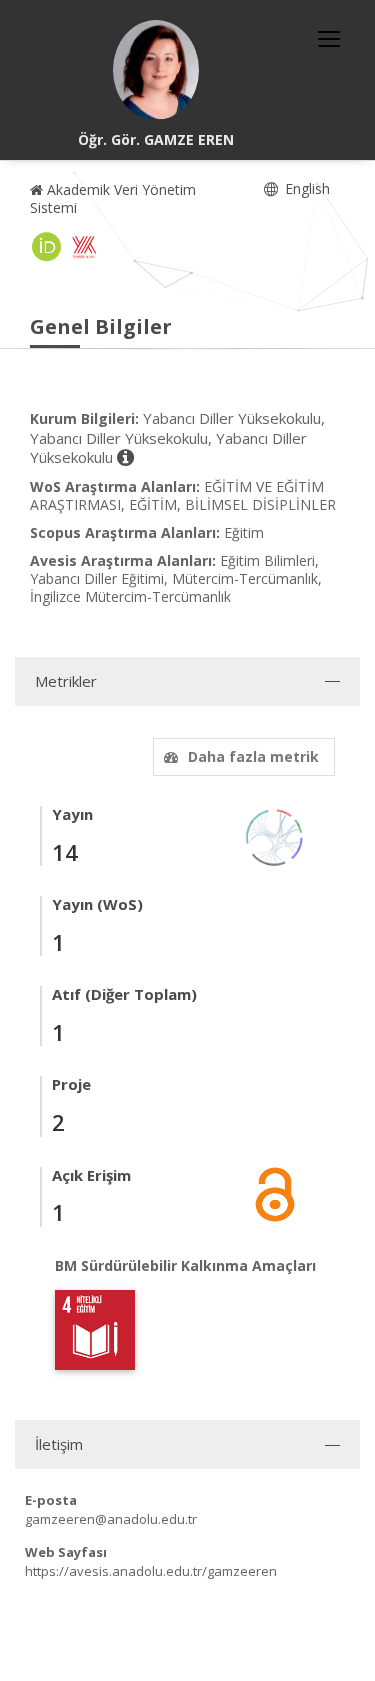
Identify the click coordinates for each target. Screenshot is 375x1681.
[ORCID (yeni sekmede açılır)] (47, 247)
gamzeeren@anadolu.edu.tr (111, 1519)
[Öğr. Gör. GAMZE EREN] (156, 70)
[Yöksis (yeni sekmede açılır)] (84, 247)
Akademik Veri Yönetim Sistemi (113, 198)
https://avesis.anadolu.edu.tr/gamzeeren (151, 1571)
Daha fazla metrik (253, 756)
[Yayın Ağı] (275, 835)
